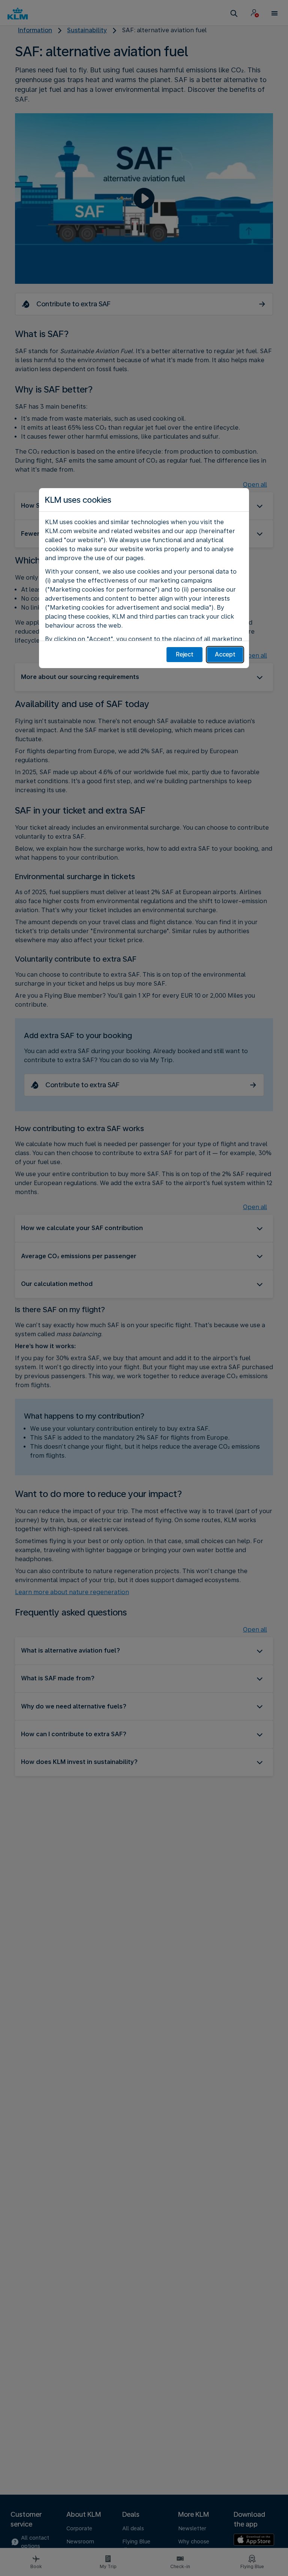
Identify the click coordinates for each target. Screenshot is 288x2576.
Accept (225, 654)
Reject (185, 654)
